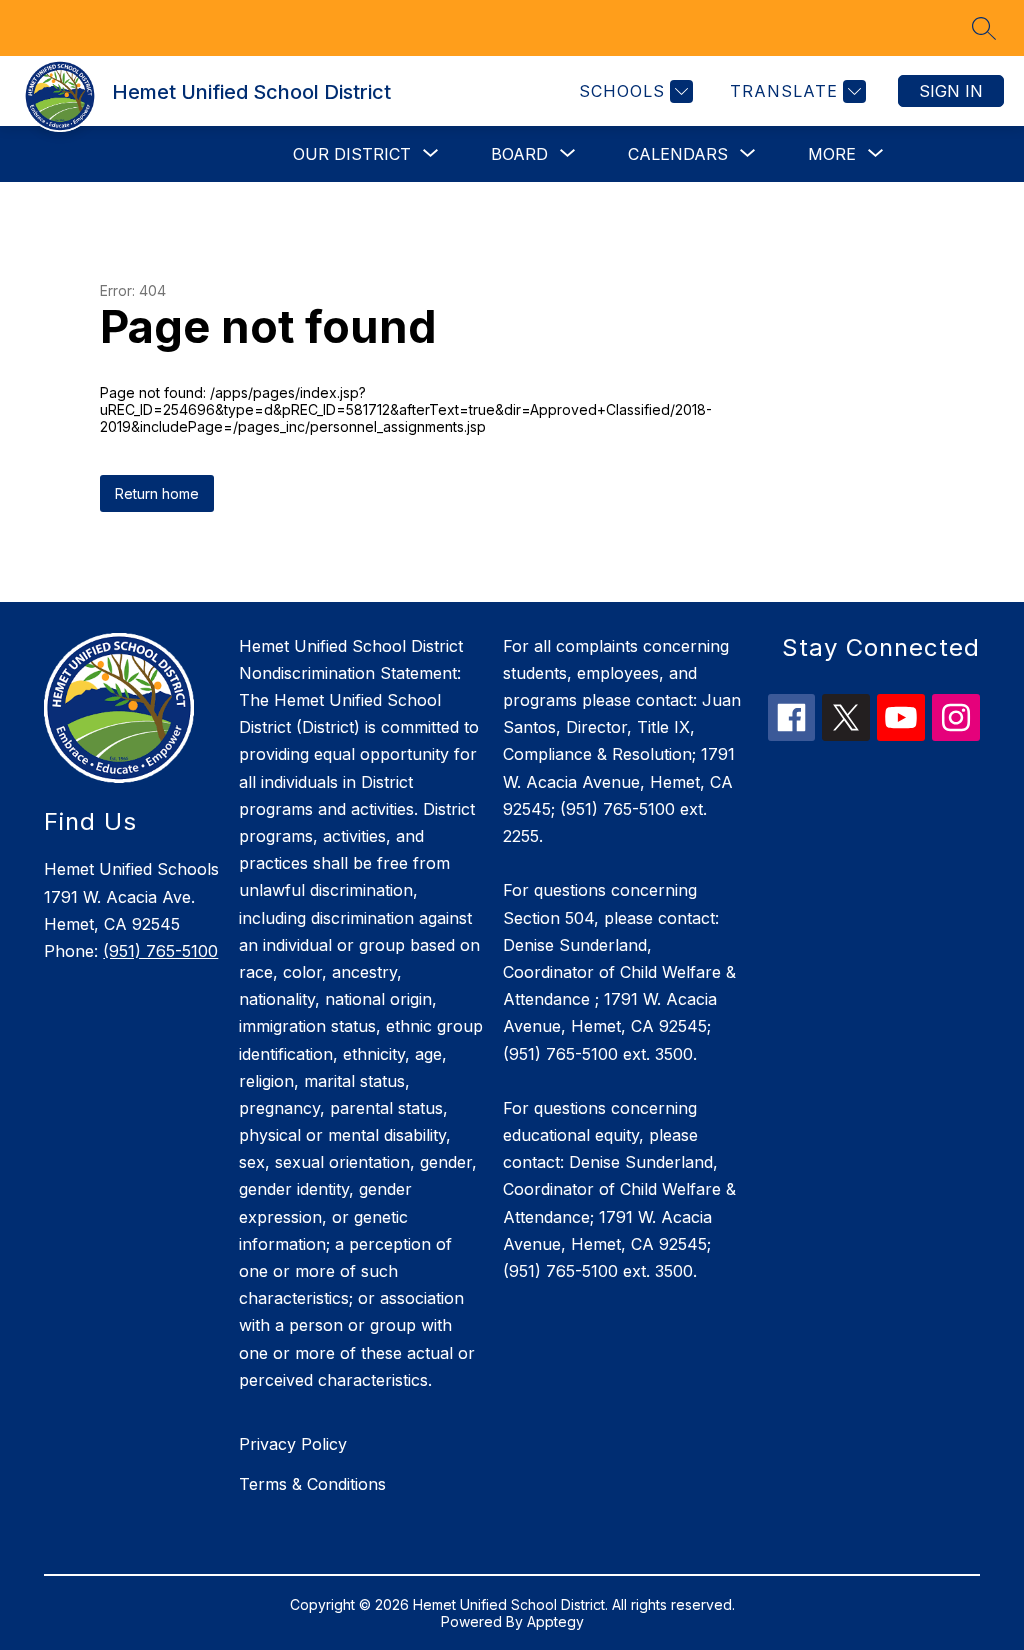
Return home (157, 493)
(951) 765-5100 (160, 951)
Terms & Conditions (312, 1484)
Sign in (951, 91)
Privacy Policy (293, 1444)
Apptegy (555, 1621)
